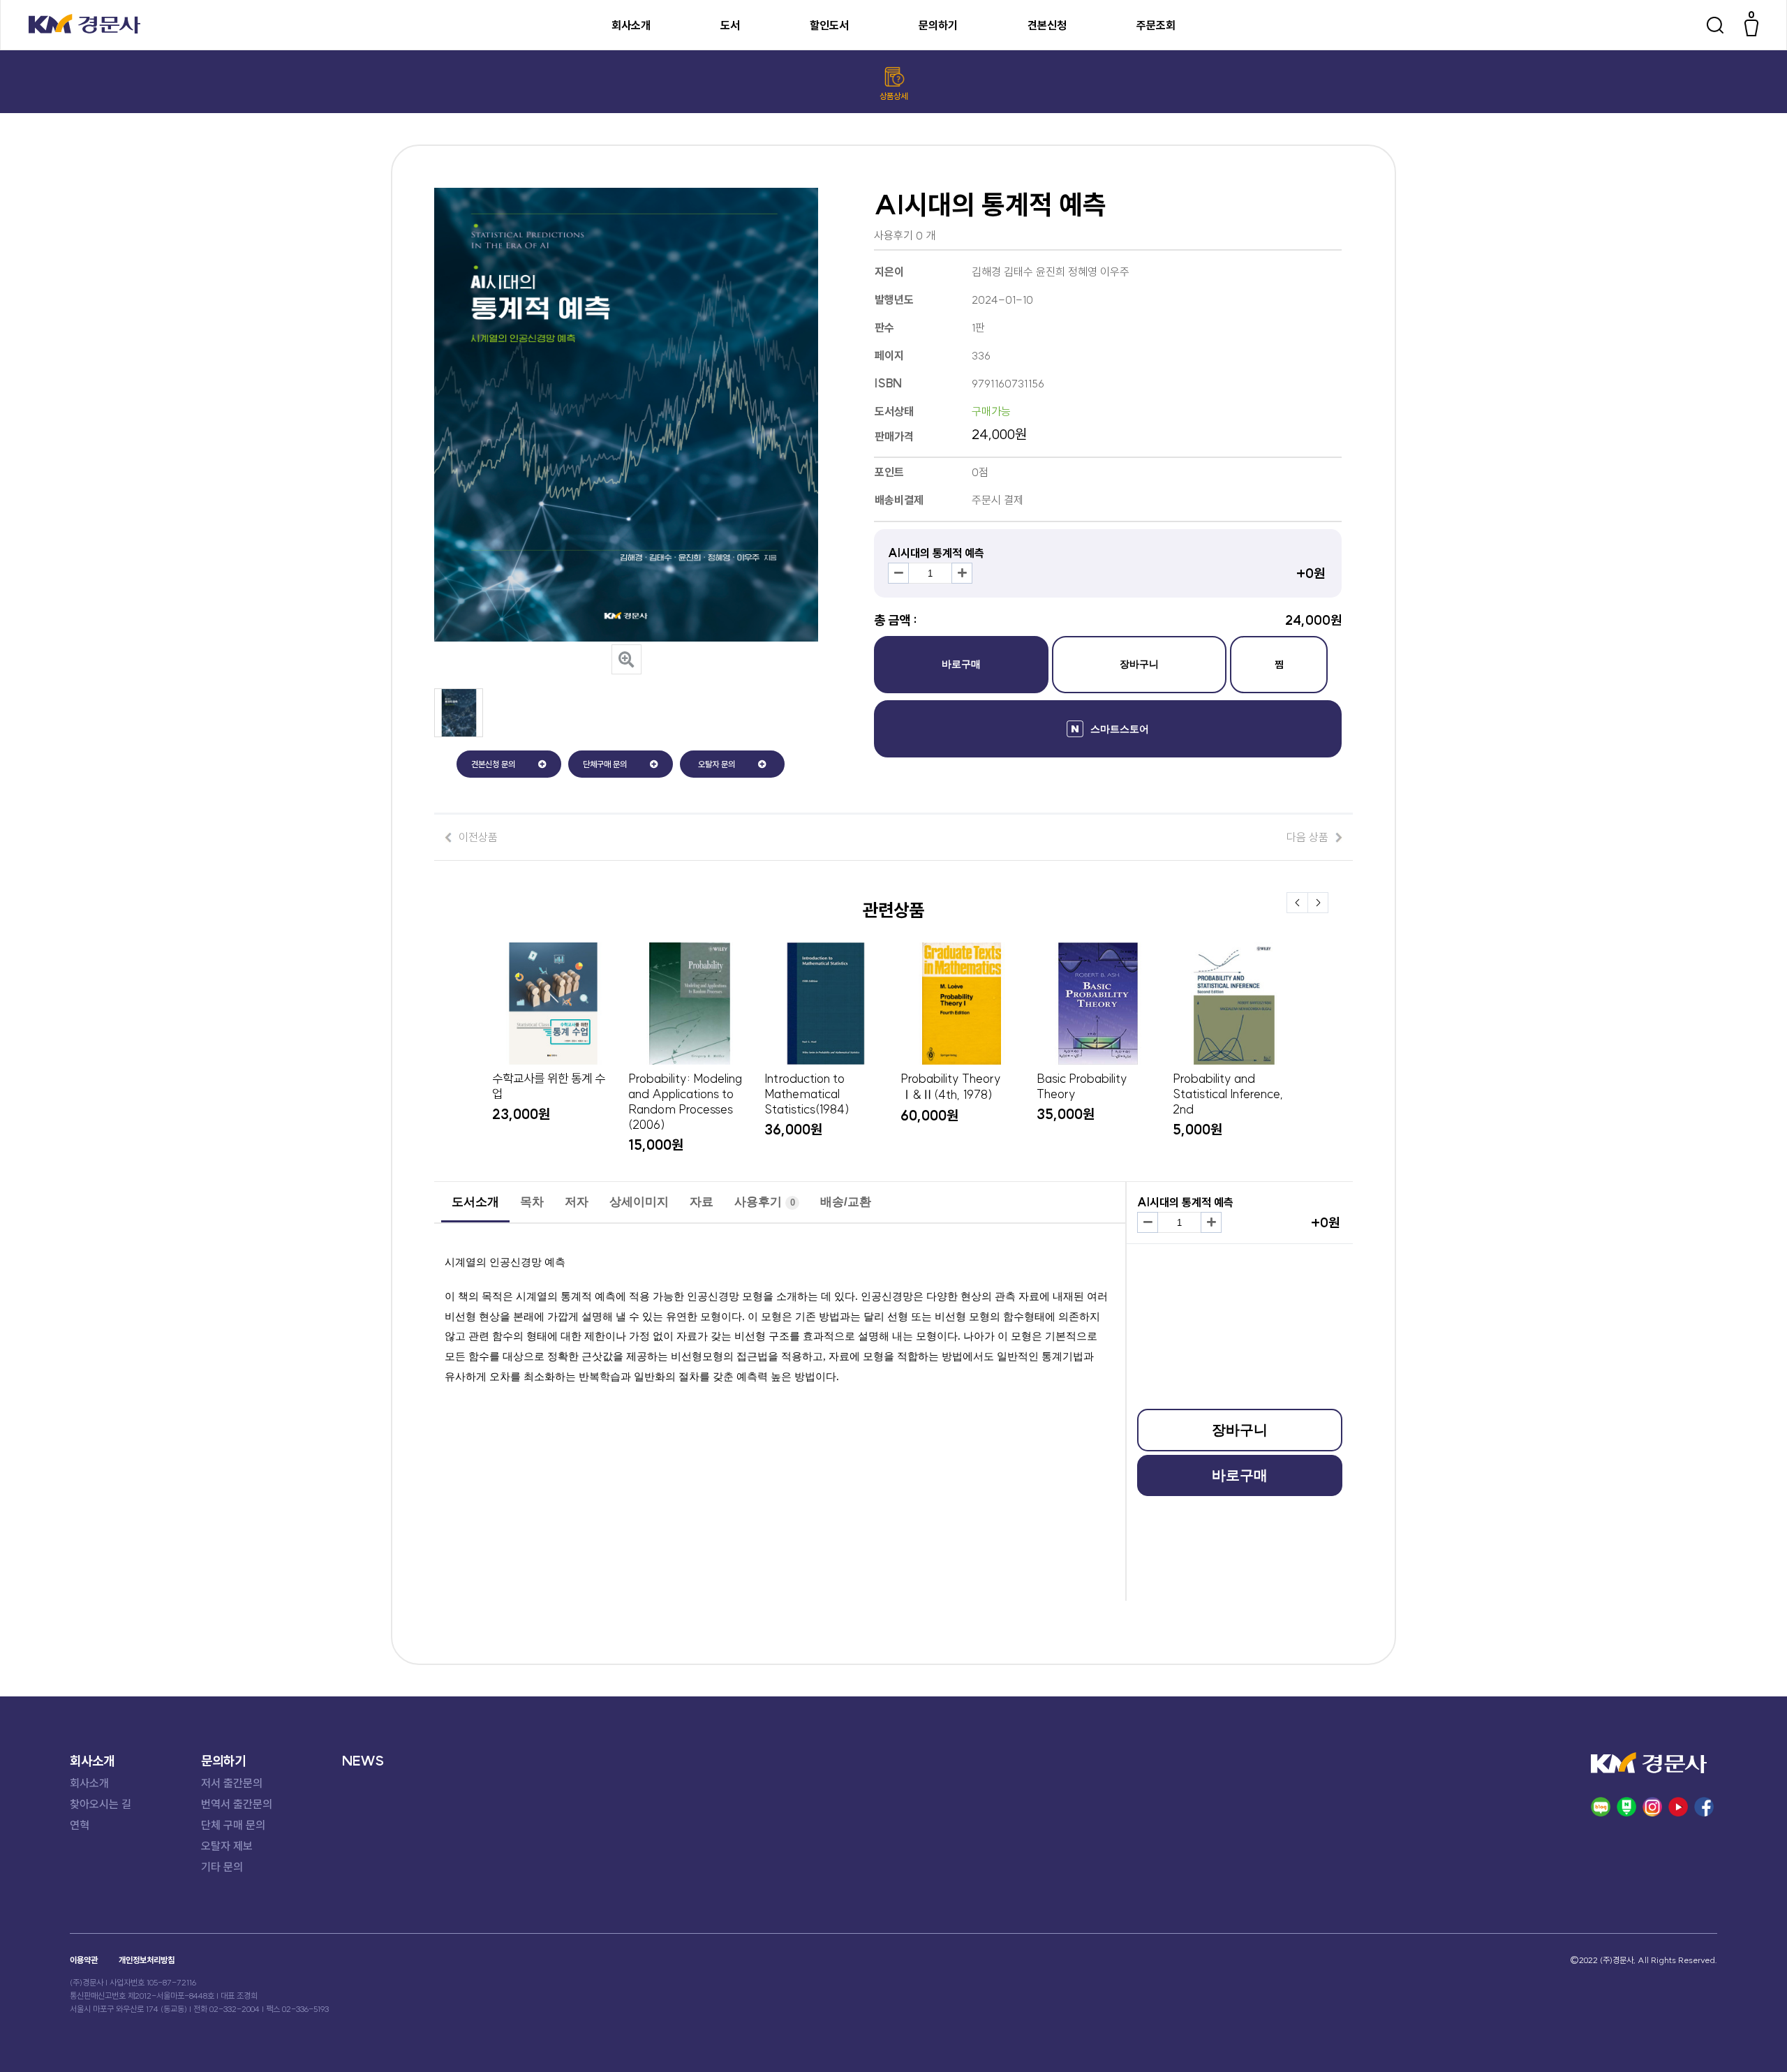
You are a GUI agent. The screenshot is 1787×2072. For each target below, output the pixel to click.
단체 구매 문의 (233, 1825)
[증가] (962, 573)
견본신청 (1047, 25)
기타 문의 (222, 1867)
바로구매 (961, 664)
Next (1318, 903)
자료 (702, 1202)
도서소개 (475, 1202)
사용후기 (765, 1202)
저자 (577, 1202)
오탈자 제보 (227, 1846)
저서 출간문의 (232, 1783)
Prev (1297, 903)
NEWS (363, 1761)
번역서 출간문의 (237, 1804)
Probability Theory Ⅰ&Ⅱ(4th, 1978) (951, 1087)
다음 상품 (1307, 837)
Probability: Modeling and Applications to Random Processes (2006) (685, 1102)
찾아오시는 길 (101, 1804)
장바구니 (1139, 664)
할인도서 (829, 25)
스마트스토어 (1120, 729)
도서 (730, 25)
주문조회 (1156, 25)
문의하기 (938, 25)
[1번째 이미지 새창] (459, 733)
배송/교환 (846, 1202)
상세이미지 (639, 1202)
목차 (532, 1202)
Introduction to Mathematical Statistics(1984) (807, 1094)
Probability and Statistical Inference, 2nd (1228, 1094)
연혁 (80, 1825)
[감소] (898, 573)
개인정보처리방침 (147, 1960)
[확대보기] (626, 659)
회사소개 (631, 25)
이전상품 (478, 837)
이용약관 (84, 1960)
